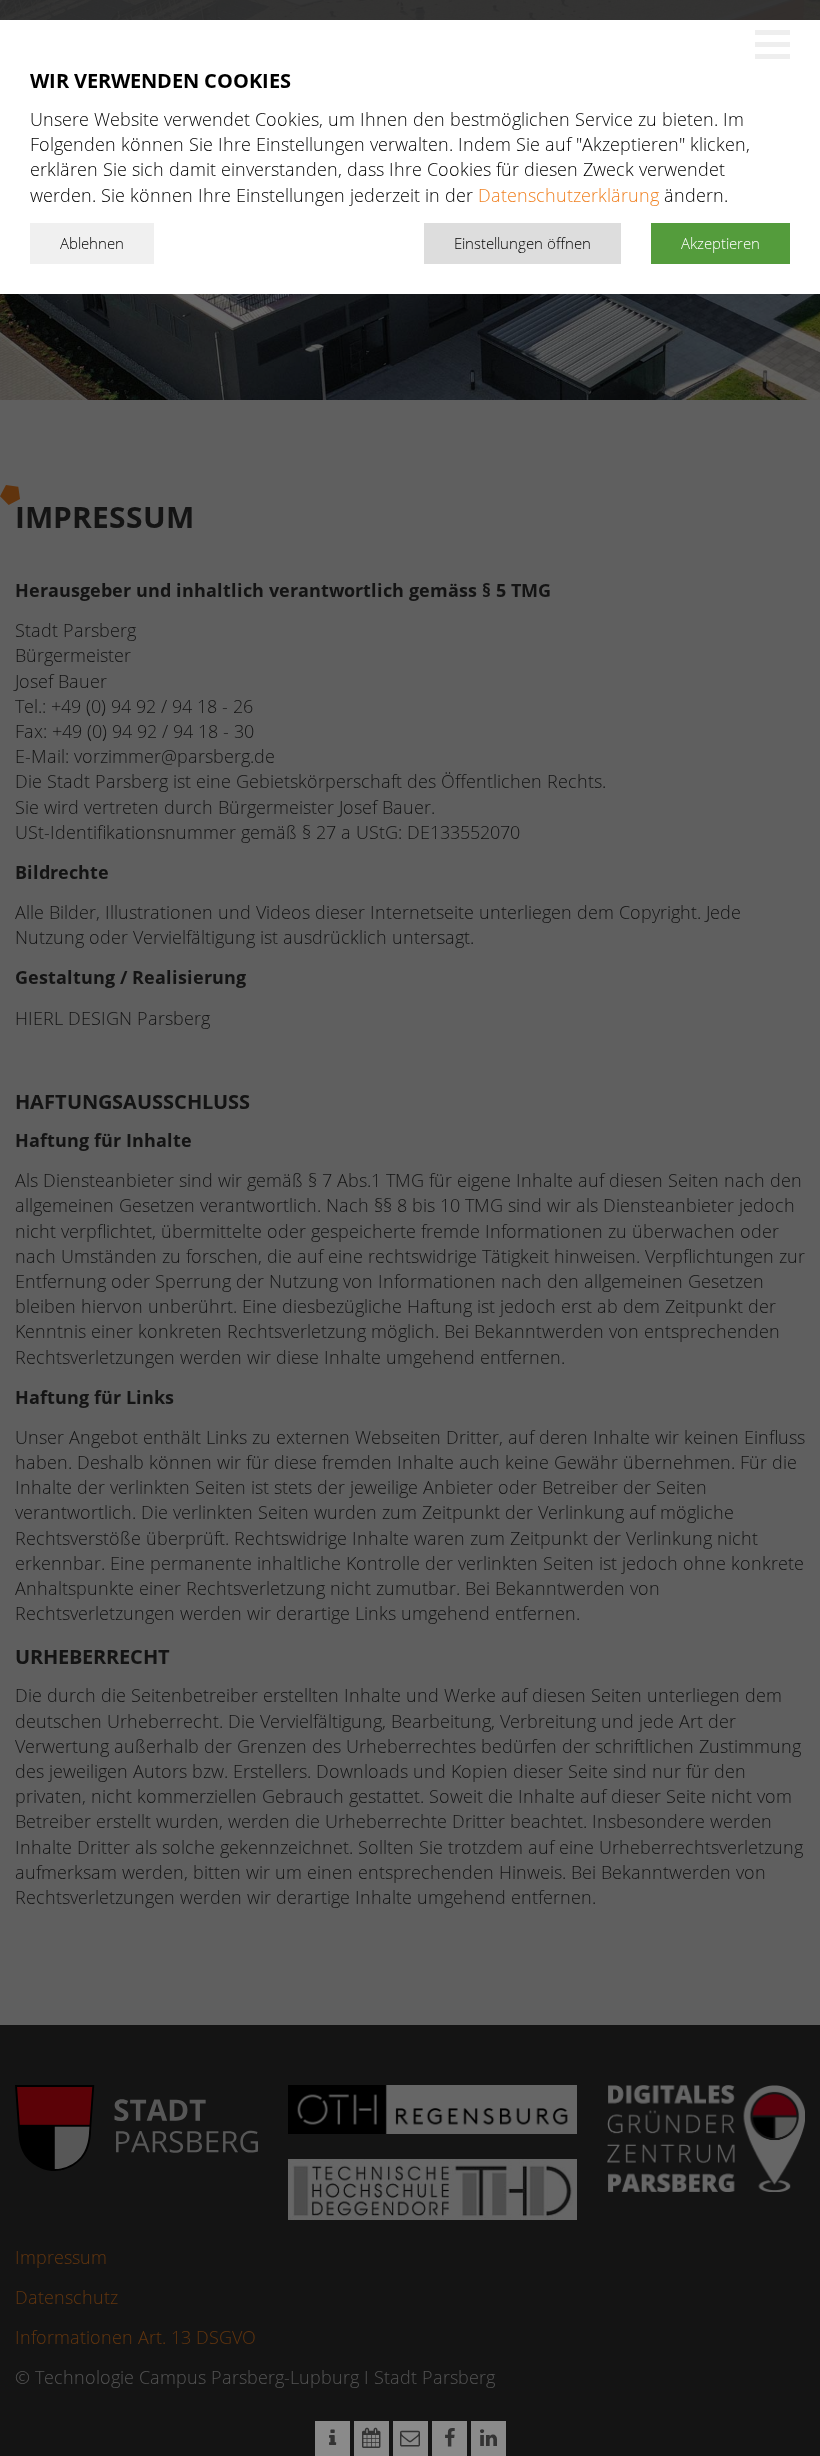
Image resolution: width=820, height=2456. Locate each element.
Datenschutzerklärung (568, 195)
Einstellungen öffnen (522, 243)
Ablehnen (92, 243)
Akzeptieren (720, 243)
